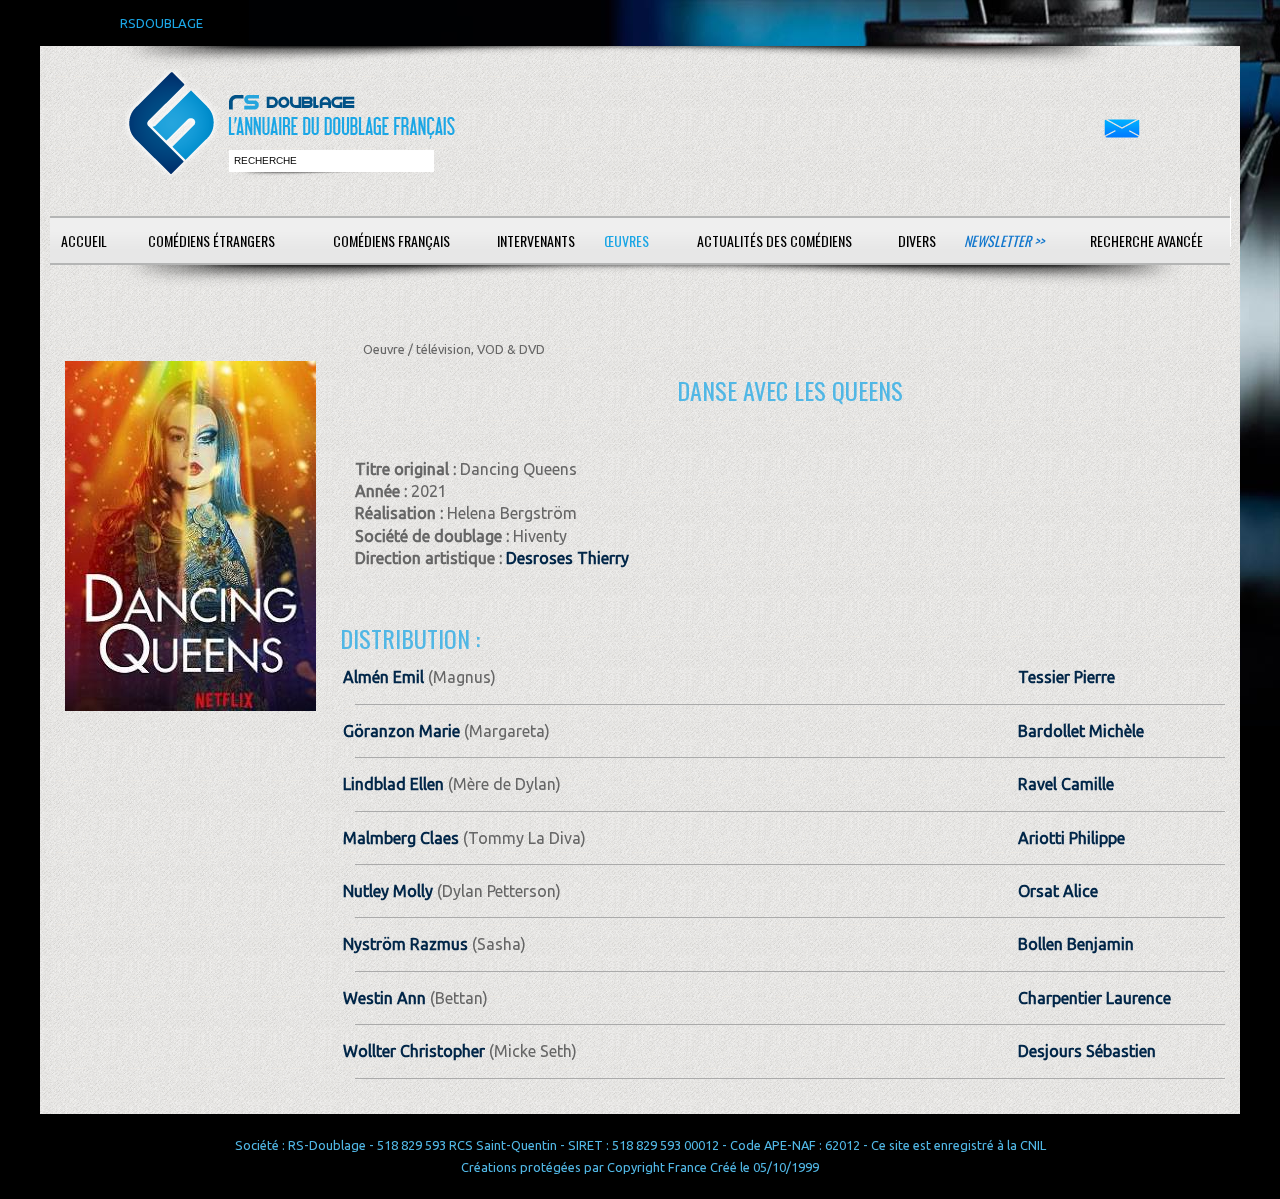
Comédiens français (391, 240)
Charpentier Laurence (1094, 998)
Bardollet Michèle (1081, 731)
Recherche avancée (1146, 240)
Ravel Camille (1066, 784)
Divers (917, 240)
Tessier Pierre (1066, 677)
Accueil (84, 240)
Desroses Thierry (567, 558)
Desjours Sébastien (1087, 1051)
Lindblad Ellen (393, 784)
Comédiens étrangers (211, 240)
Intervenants (536, 240)
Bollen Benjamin (1076, 944)
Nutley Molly (388, 891)
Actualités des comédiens (774, 240)
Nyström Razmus (405, 944)
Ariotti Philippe (1071, 838)
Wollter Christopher (414, 1051)
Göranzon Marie (401, 731)
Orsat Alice (1058, 891)
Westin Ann (384, 998)
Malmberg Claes (401, 838)
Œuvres (626, 240)
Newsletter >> (1004, 240)
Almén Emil (383, 677)
